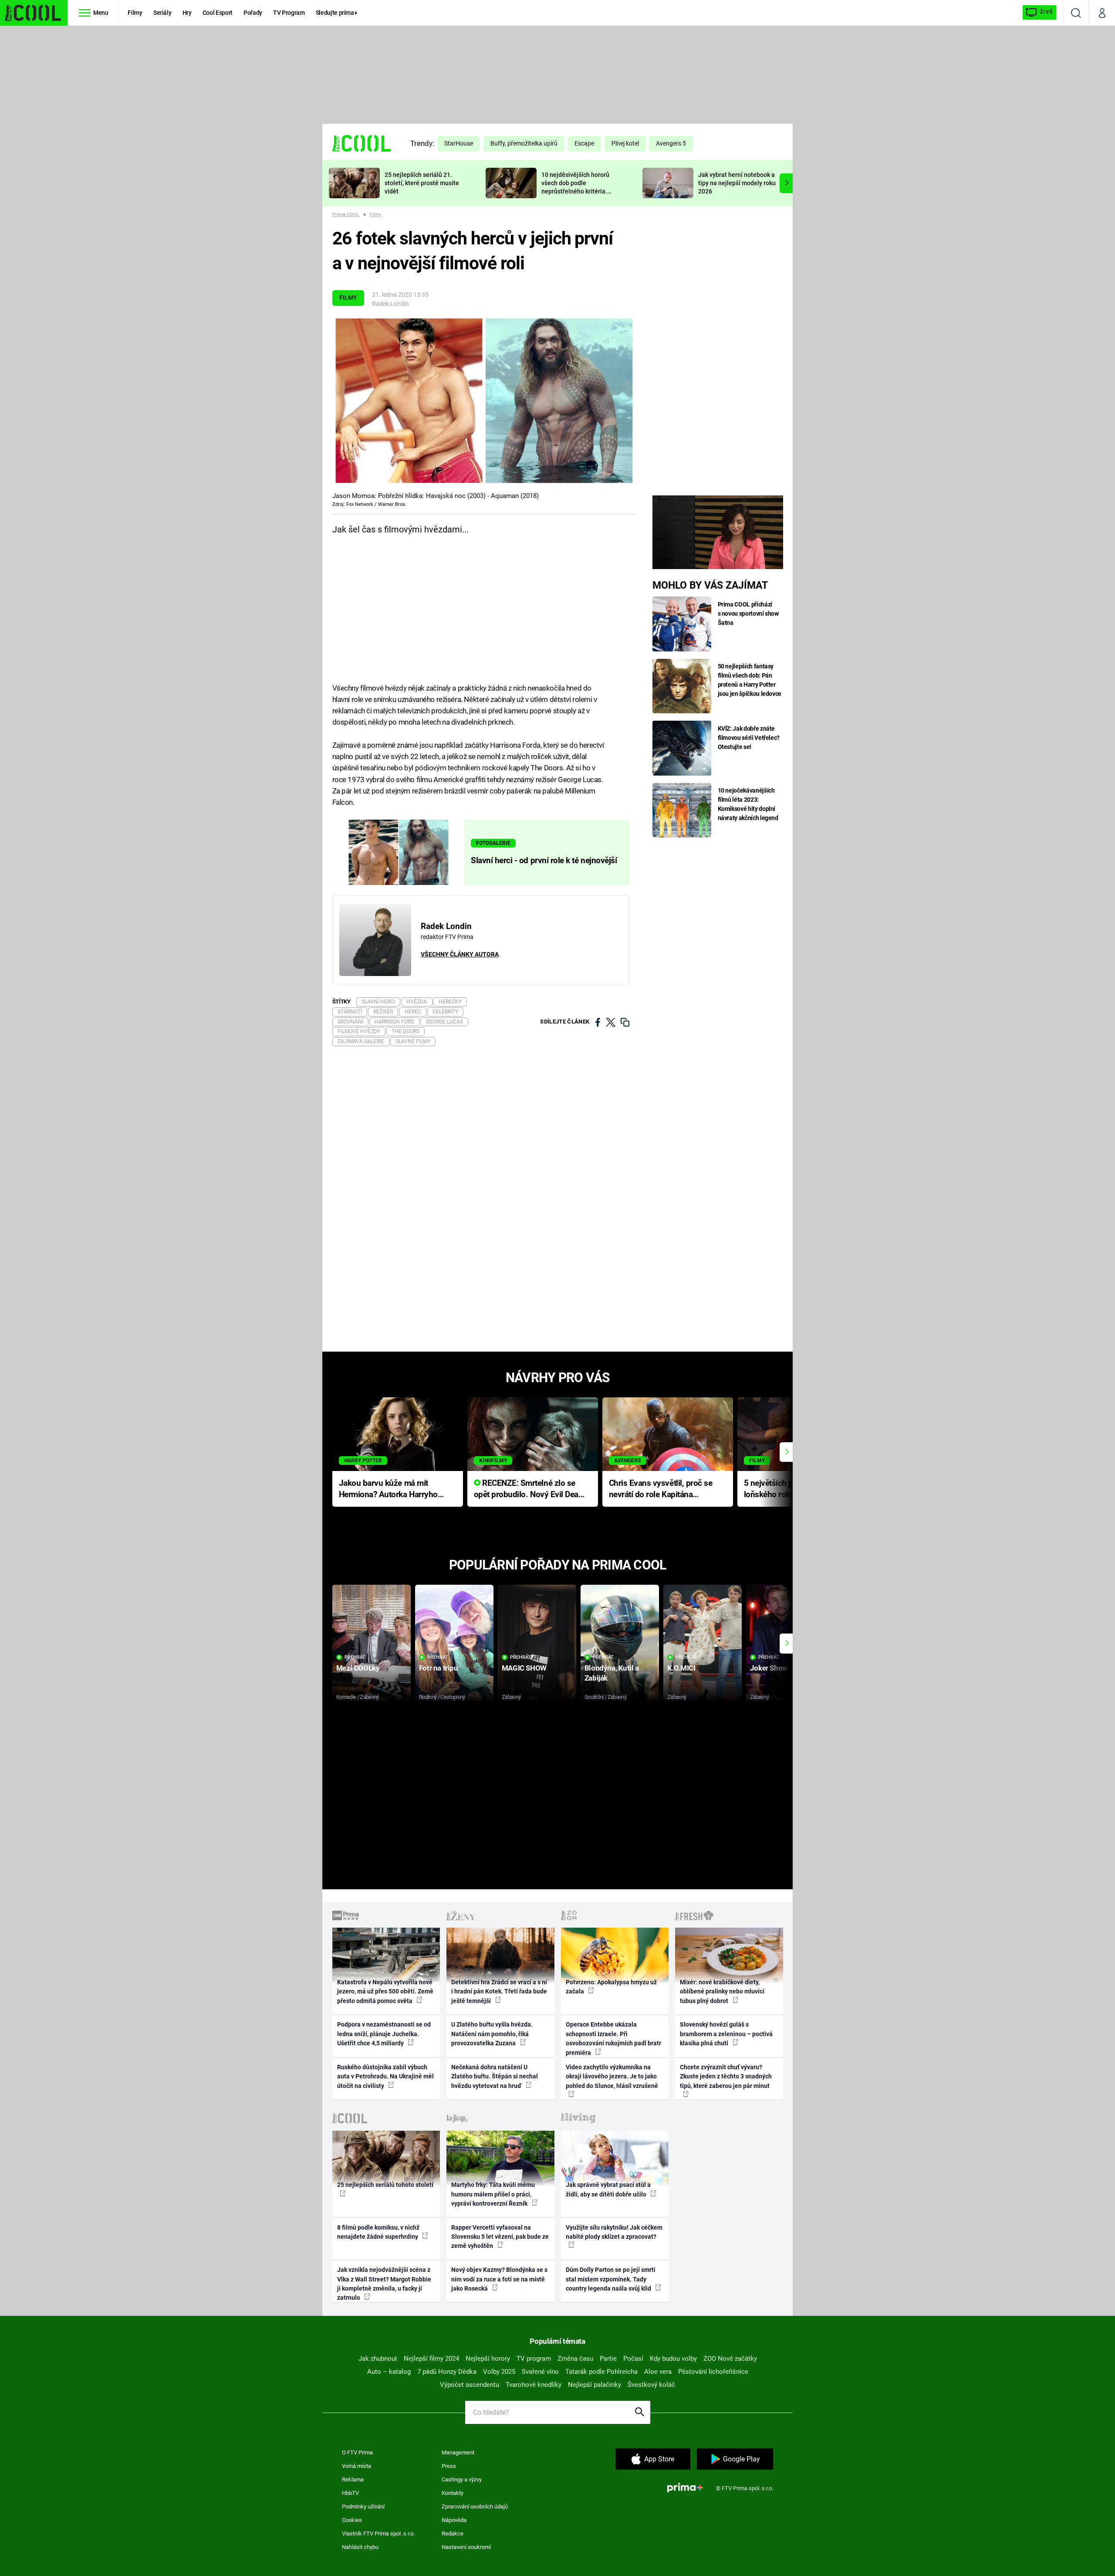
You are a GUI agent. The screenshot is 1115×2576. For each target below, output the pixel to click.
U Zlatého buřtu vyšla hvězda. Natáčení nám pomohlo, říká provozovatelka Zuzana (492, 2034)
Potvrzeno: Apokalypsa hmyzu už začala (611, 1987)
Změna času (575, 2359)
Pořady (253, 13)
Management (458, 2452)
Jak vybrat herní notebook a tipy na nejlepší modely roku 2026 (737, 183)
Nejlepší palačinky (595, 2385)
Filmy (135, 13)
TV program (534, 2359)
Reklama (353, 2479)
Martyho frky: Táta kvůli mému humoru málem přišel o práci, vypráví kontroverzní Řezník (493, 2194)
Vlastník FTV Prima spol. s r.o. (378, 2534)
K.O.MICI (681, 1668)
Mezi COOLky (358, 1668)
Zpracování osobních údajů (475, 2507)
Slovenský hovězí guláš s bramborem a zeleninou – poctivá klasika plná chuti (726, 2034)
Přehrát (355, 1657)
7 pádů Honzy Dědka (447, 2372)
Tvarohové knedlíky (534, 2385)
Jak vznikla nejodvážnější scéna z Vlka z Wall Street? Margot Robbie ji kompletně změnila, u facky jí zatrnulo (384, 2284)
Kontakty (453, 2493)
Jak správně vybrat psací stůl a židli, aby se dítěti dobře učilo (608, 2189)
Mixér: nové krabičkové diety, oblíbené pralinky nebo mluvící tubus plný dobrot (722, 1991)
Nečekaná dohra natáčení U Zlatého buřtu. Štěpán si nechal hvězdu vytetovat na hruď (495, 2076)
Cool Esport (218, 13)
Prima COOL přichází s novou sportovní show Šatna (748, 613)
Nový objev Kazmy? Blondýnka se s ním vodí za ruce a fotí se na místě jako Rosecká (499, 2279)
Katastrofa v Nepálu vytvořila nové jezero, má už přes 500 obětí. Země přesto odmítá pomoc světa (385, 1991)
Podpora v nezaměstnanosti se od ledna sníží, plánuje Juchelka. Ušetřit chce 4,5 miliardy (384, 2034)
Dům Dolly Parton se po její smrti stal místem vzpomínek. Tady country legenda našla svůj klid (611, 2279)
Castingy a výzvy (462, 2479)
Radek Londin (390, 304)
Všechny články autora (460, 954)
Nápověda (454, 2520)
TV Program (289, 13)
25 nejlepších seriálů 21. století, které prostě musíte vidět (422, 183)
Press (449, 2466)
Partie (608, 2359)
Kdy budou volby (673, 2359)
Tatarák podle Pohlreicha (601, 2372)
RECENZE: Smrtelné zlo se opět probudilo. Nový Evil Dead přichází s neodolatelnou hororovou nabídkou (529, 1490)
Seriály (162, 13)
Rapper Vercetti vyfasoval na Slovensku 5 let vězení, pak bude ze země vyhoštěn (500, 2237)
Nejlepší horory (488, 2359)
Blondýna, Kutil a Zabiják (612, 1673)
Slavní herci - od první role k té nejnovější (544, 861)
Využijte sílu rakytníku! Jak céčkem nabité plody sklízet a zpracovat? (614, 2232)
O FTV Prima (357, 2452)
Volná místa (356, 2466)
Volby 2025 (499, 2372)
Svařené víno (540, 2372)
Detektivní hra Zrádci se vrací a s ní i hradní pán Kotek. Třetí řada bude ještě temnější (499, 1991)
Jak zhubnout (378, 2359)
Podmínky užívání (363, 2507)
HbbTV (350, 2493)
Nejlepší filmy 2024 (431, 2359)
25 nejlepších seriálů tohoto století (385, 2185)
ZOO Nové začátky (730, 2359)
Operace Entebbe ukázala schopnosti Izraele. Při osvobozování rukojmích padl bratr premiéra (613, 2038)
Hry (187, 13)
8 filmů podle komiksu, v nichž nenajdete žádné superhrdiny (378, 2232)
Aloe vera (658, 2372)
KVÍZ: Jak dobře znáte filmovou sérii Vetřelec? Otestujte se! (749, 738)
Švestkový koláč (651, 2385)
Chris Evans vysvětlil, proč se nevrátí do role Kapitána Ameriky (661, 1490)
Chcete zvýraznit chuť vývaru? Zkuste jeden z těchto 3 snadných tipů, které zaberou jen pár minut (726, 2076)
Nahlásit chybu (360, 2547)
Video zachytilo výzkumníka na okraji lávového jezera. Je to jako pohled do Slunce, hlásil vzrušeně (612, 2076)
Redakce (453, 2534)
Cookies (352, 2520)
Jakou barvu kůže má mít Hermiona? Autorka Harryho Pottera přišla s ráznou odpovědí (388, 1490)
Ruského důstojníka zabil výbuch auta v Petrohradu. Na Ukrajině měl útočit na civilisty (385, 2076)
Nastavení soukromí (466, 2547)
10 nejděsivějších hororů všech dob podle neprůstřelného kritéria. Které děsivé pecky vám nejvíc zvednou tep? (575, 191)
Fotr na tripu (439, 1668)
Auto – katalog (389, 2372)
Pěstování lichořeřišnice (713, 2372)
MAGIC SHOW (524, 1668)
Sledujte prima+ (337, 13)
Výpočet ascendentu (470, 2385)
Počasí (633, 2359)
